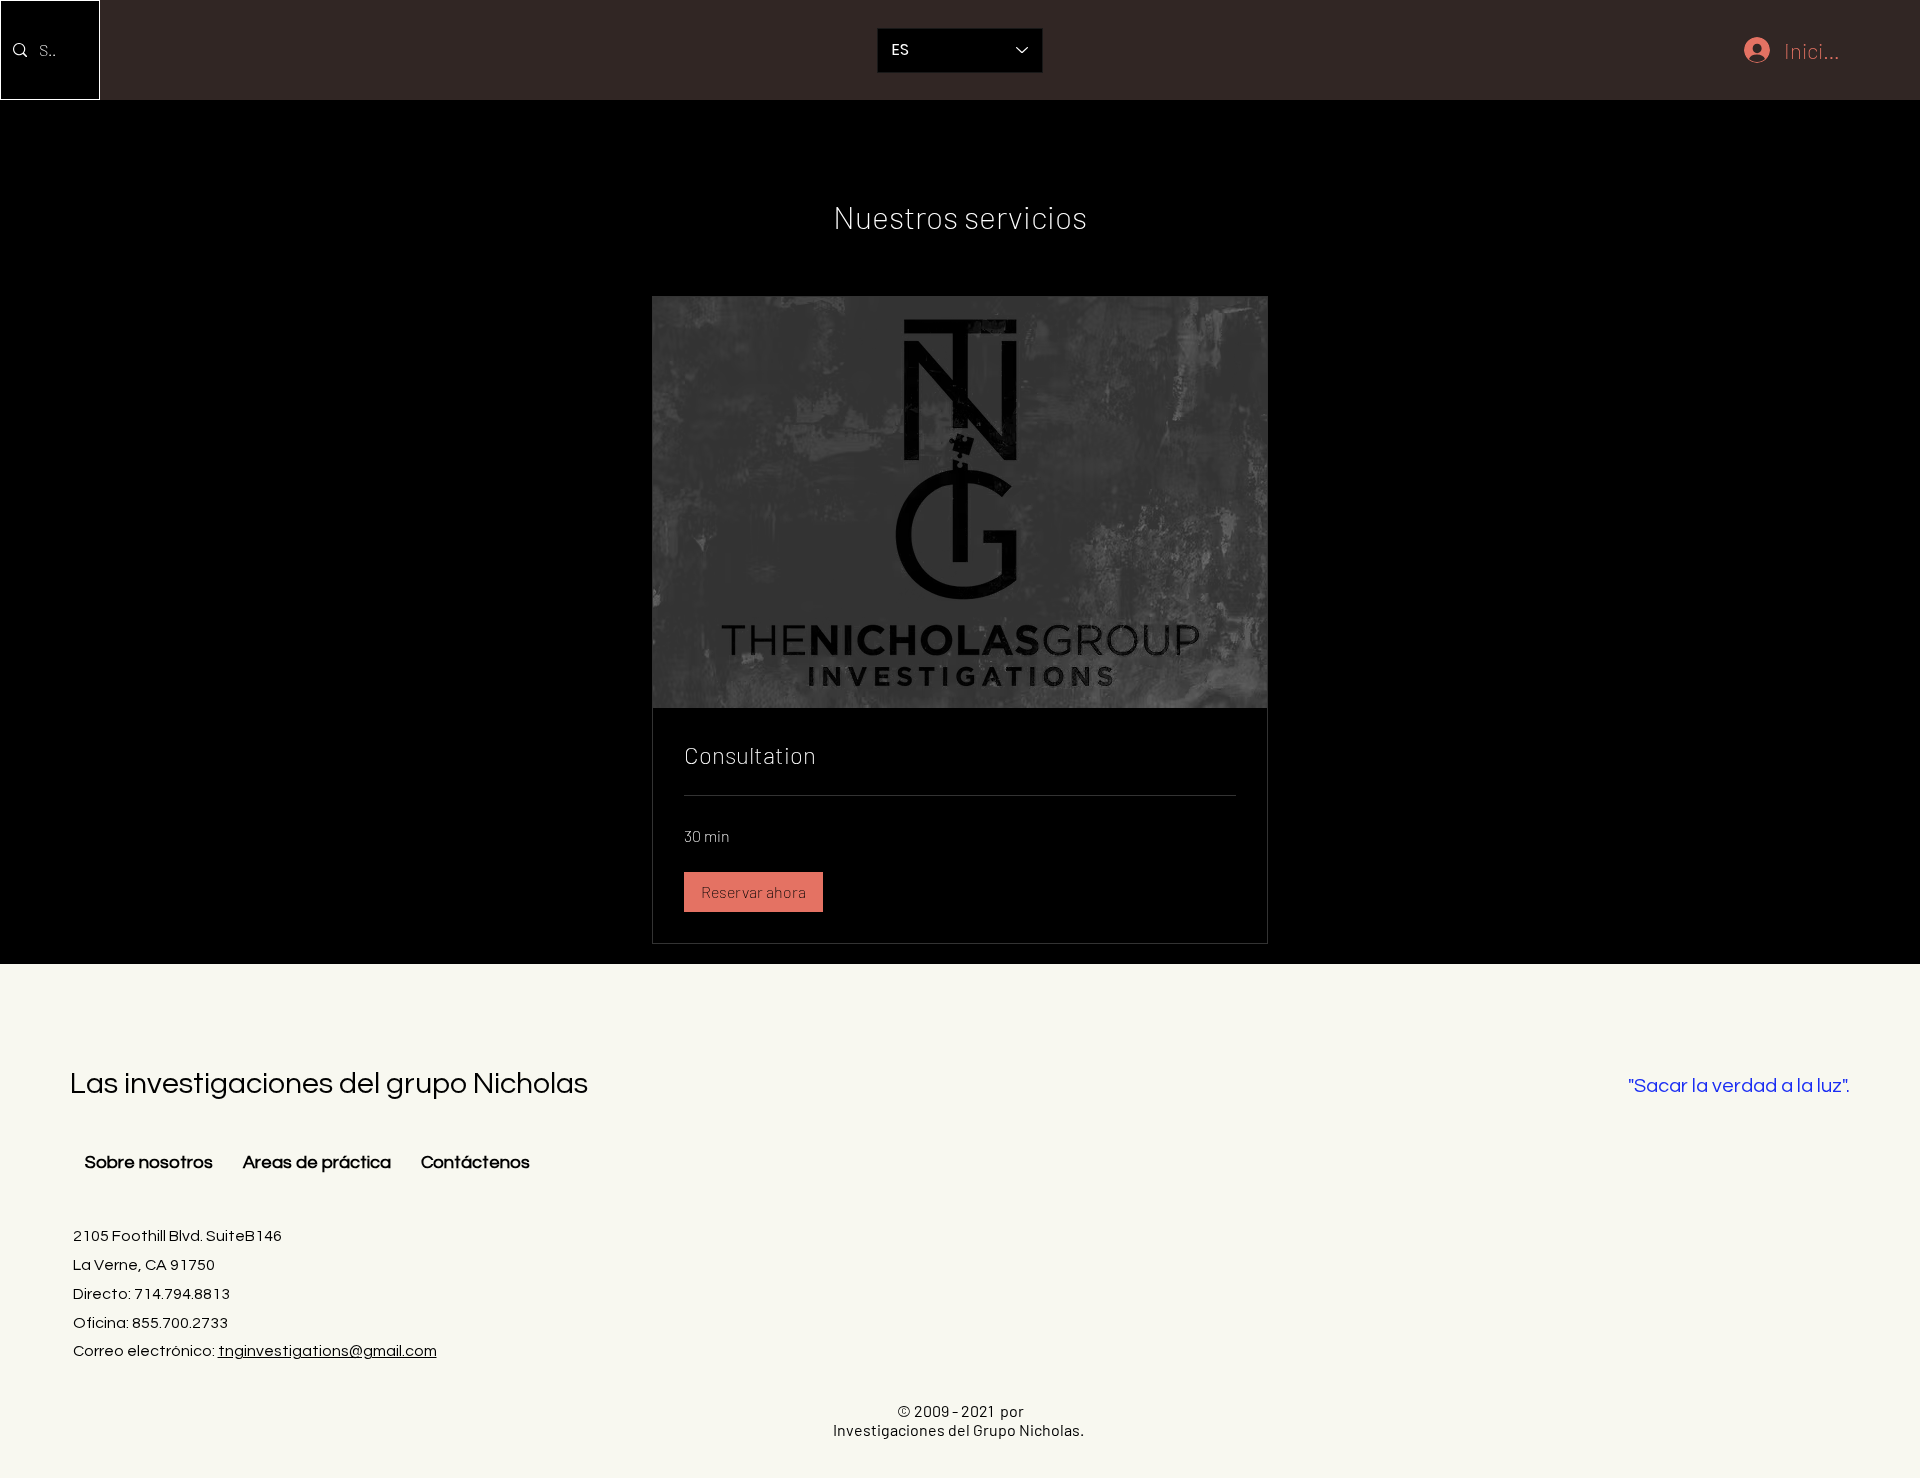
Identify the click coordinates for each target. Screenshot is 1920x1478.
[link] (960, 755)
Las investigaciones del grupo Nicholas (329, 1083)
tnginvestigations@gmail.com (327, 1351)
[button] (753, 892)
